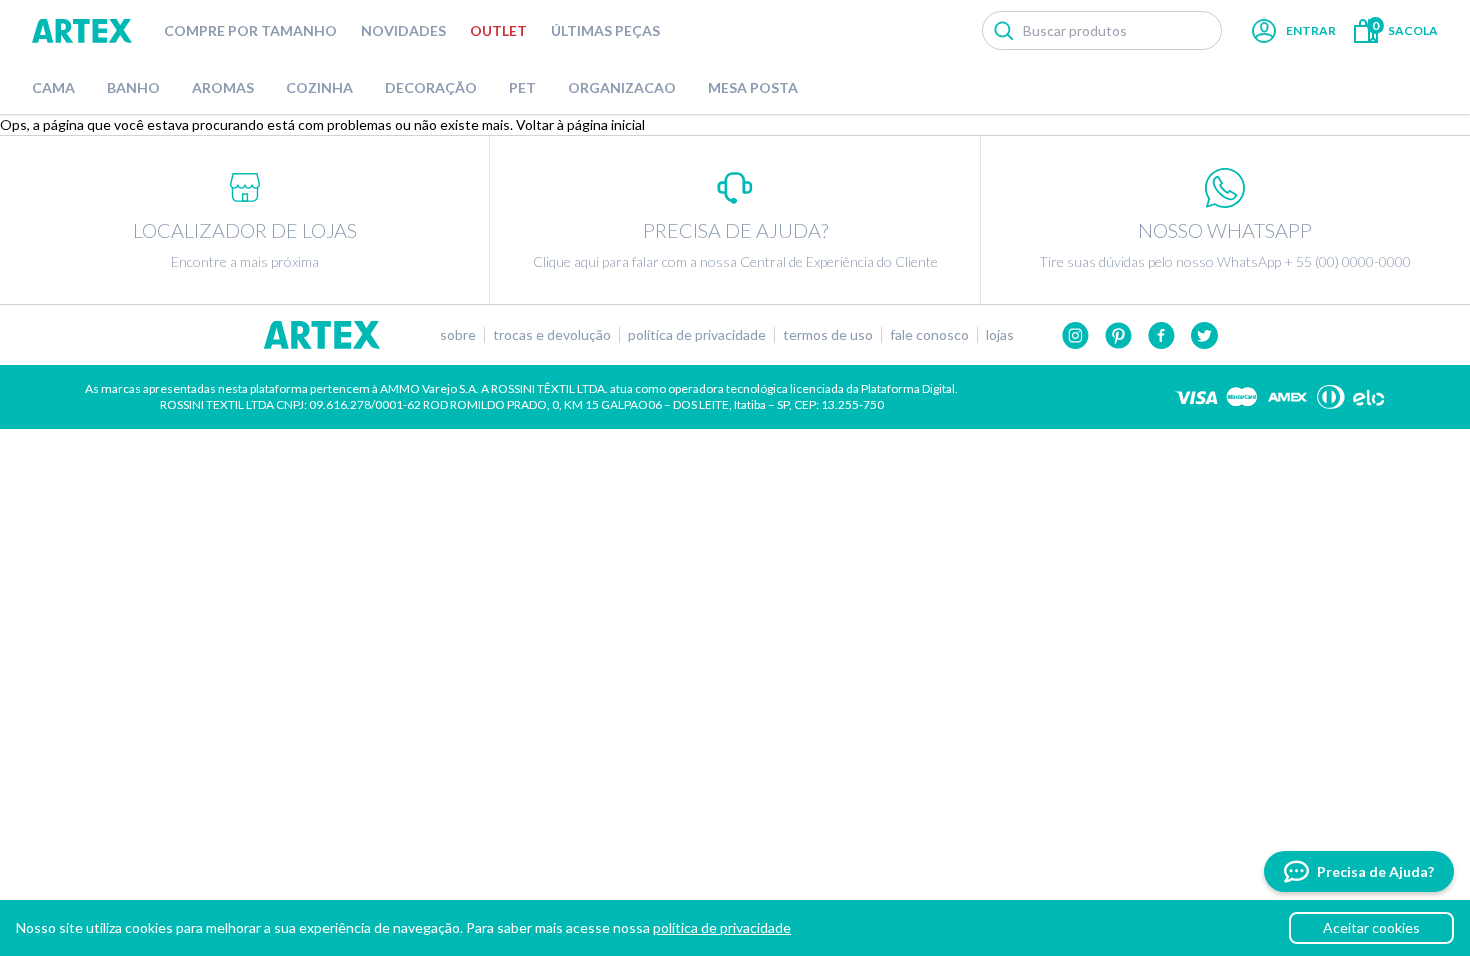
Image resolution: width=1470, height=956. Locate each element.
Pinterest (1118, 335)
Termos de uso (828, 335)
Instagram (1075, 335)
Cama (53, 87)
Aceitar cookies (1371, 927)
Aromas (223, 87)
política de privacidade (722, 927)
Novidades (403, 30)
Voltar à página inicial (580, 124)
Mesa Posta (753, 87)
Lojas (1000, 335)
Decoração (431, 87)
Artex (82, 31)
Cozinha (319, 87)
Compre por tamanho (250, 30)
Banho (133, 87)
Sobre (458, 335)
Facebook (1161, 335)
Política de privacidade (697, 335)
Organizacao (622, 87)
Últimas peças (605, 30)
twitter (1204, 335)
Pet (522, 87)
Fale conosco (929, 335)
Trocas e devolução (552, 335)
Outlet (498, 30)
